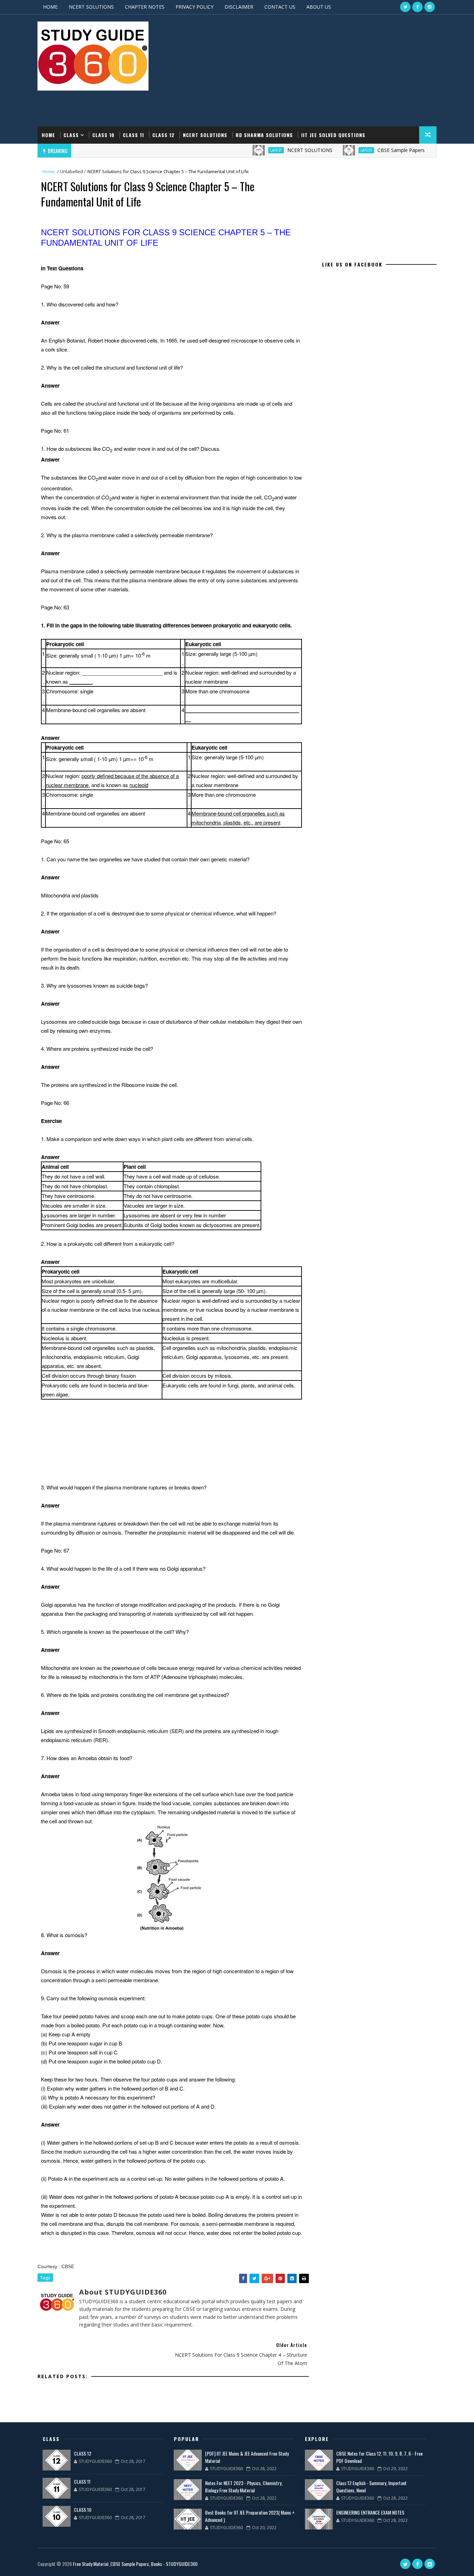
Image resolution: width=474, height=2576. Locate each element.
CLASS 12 (163, 135)
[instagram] (430, 7)
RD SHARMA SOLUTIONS (264, 135)
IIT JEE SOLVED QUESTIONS (333, 135)
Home (48, 135)
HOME (50, 7)
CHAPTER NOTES (145, 7)
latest (244, 150)
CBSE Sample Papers (369, 150)
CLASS (71, 135)
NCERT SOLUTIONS (91, 7)
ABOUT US (319, 7)
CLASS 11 (133, 135)
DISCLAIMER (239, 7)
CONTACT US (280, 7)
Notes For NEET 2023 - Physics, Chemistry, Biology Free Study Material (244, 2486)
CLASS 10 (103, 135)
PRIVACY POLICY (194, 7)
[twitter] (405, 7)
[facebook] (417, 7)
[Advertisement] (310, 71)
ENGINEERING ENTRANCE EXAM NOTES (370, 2512)
